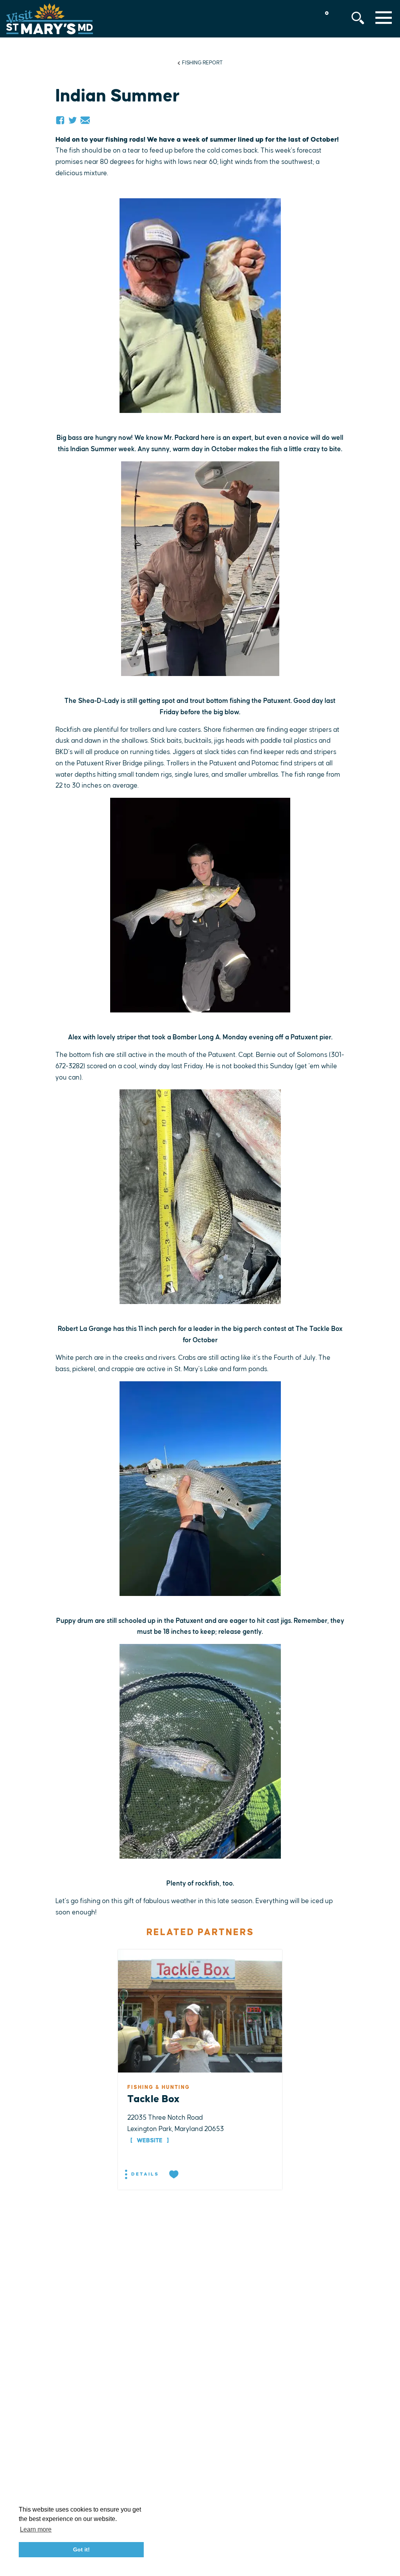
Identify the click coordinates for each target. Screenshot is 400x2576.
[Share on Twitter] (73, 120)
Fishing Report (202, 63)
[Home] (50, 19)
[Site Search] (358, 18)
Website (150, 2141)
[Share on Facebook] (60, 120)
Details (144, 2174)
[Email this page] (85, 120)
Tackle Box (154, 2099)
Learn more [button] (36, 2529)
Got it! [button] (81, 2549)
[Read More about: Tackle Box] (200, 2011)
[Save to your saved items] (175, 2175)
